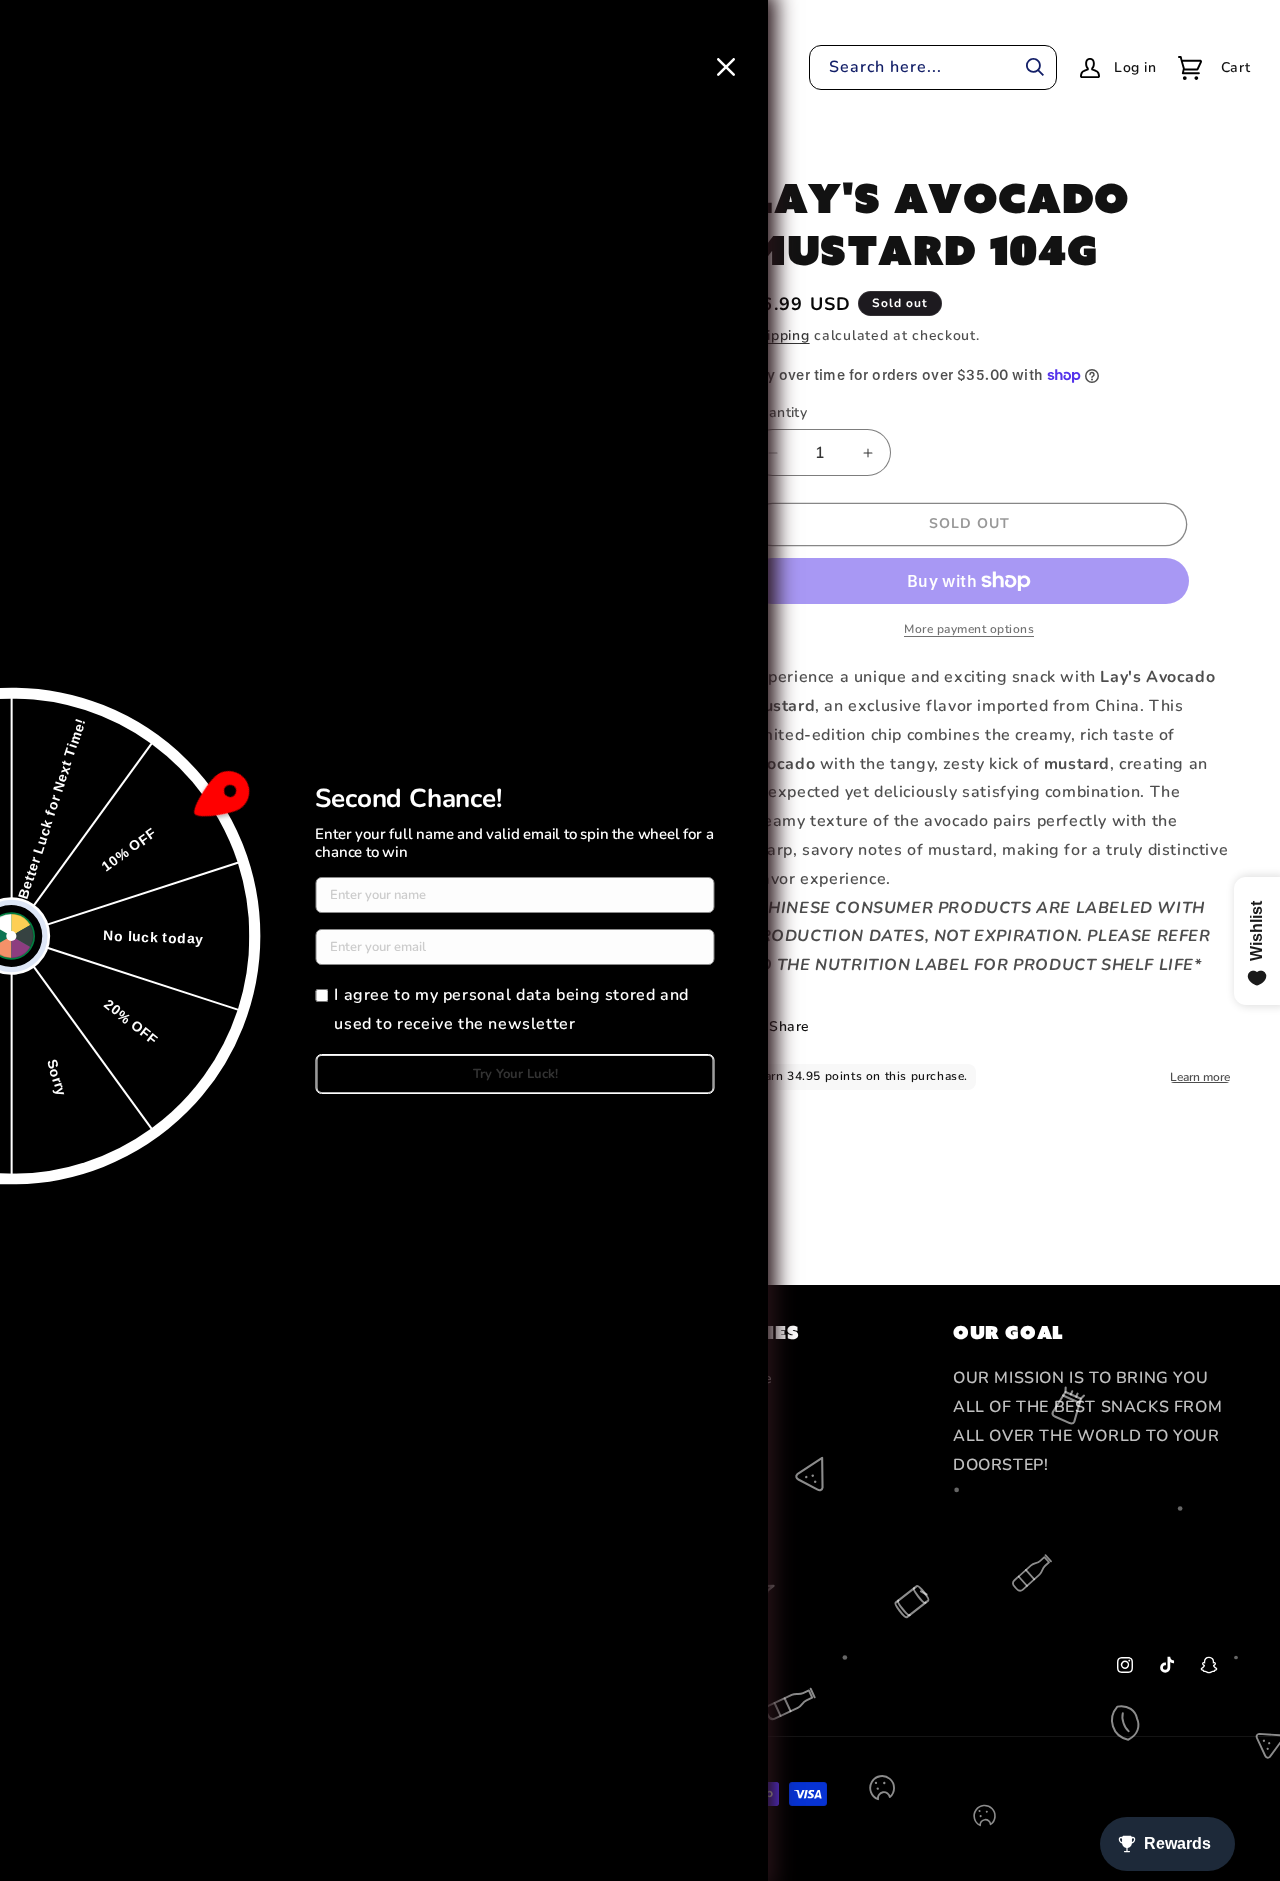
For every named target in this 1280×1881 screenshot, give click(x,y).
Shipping (779, 335)
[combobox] (933, 67)
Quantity (778, 412)
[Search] (1035, 67)
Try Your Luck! (515, 1074)
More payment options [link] (969, 629)
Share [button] (789, 1026)
